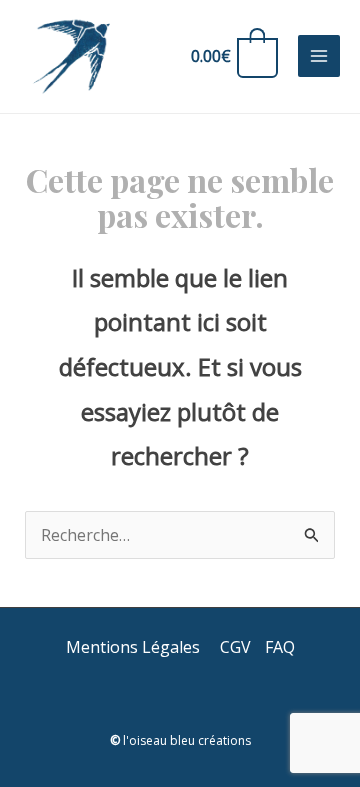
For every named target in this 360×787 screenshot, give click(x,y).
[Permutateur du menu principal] (319, 56)
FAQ (280, 647)
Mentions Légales (135, 647)
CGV (235, 647)
